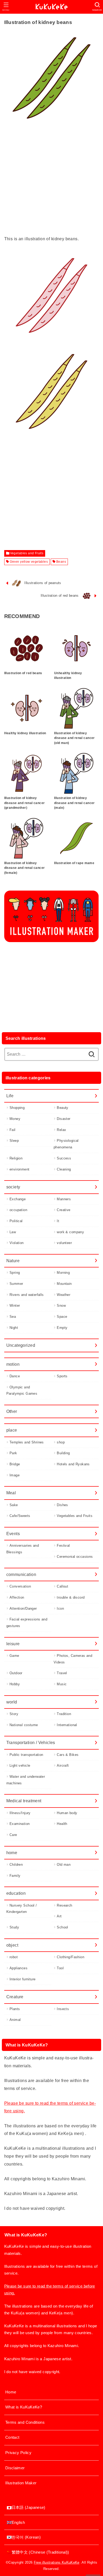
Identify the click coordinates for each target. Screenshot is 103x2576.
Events (13, 1534)
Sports (62, 1376)
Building (63, 1453)
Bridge (15, 1464)
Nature (13, 1261)
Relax (61, 1130)
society (13, 1187)
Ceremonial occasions (75, 1557)
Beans (61, 562)
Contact (12, 2437)
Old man (64, 1865)
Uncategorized (21, 1345)
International (67, 1725)
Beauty (62, 1108)
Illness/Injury (20, 1813)
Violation (17, 1243)
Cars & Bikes (68, 1755)
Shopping (17, 1108)
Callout (62, 1586)
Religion (16, 1158)
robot (14, 1957)
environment (20, 1169)
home (12, 1853)
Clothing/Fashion (71, 1957)
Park (13, 1453)
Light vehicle (20, 1766)
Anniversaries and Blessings (23, 1549)
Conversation (20, 1586)
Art (59, 1916)
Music (62, 1684)
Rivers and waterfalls (27, 1295)
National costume (24, 1725)
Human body (67, 1813)
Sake (14, 1505)
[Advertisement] (51, 184)
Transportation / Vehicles (31, 1742)
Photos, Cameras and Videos (73, 1659)
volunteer (64, 1243)
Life (10, 1096)
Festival (63, 1546)
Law (13, 1232)
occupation (18, 1210)
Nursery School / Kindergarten (22, 1909)
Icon (60, 1608)
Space (62, 1317)
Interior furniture (22, 1979)
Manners (64, 1199)
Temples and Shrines (27, 1442)
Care (13, 1835)
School (62, 1927)
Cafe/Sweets (20, 1516)
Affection (17, 1597)
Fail (13, 1130)
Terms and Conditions (25, 2422)
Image (15, 1475)
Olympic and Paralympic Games (22, 1390)
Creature (15, 1997)
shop (61, 1442)
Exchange (18, 1199)
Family (15, 1876)
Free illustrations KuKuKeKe (57, 2562)
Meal (11, 1493)
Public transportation (26, 1755)
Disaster (64, 1119)
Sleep (14, 1141)
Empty (62, 1328)
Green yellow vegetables (29, 562)
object (12, 1945)
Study (14, 1927)
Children (16, 1865)
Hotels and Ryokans (73, 1464)
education (16, 1893)
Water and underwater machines (26, 1780)
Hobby (15, 1684)
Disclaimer (15, 2468)
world (12, 1702)
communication (21, 1574)
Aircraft (63, 1766)
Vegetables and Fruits (27, 553)
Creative (64, 1210)
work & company (70, 1232)
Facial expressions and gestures (27, 1623)
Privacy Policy (18, 2453)
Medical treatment (24, 1801)
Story (14, 1714)
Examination (20, 1824)
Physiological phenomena (66, 1144)
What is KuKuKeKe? (24, 2407)
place (12, 1430)
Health (62, 1824)
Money (15, 1119)
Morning (63, 1273)
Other (12, 1411)
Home (11, 2392)
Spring (15, 1273)
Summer (16, 1284)
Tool (60, 1968)
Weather (64, 1295)
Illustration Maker (21, 2483)
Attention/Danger (23, 1608)
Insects (63, 2009)
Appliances (18, 1968)
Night (14, 1328)
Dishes (62, 1505)
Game (14, 1656)
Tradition (64, 1714)
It (58, 1221)
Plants (15, 2009)
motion (13, 1364)
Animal (15, 2020)
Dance (15, 1376)
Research (64, 1905)
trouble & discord (71, 1597)
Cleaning (64, 1169)
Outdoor (16, 1673)
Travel (62, 1673)
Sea (13, 1317)
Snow (61, 1306)
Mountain (64, 1284)
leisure (13, 1644)
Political (16, 1221)
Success (64, 1158)
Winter (15, 1306)
